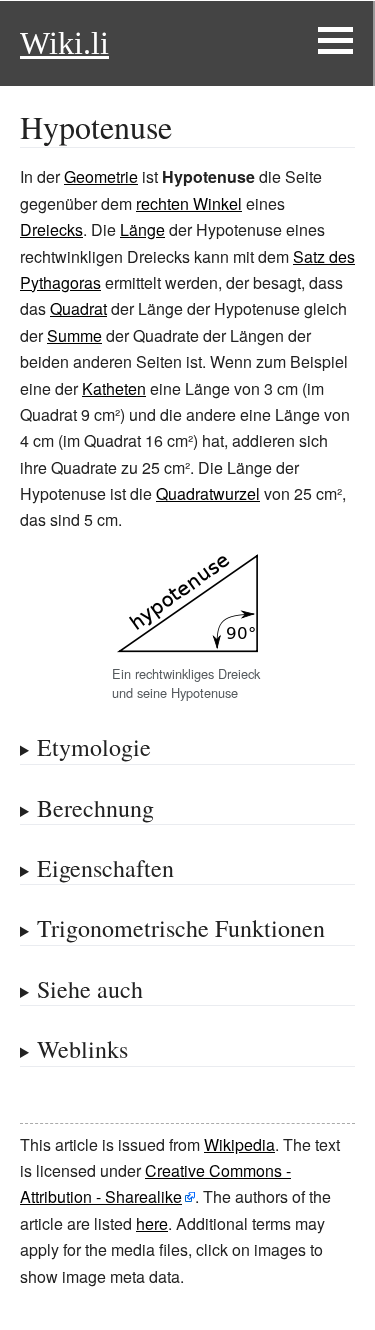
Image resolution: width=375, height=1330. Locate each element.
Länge (142, 229)
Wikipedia (239, 1144)
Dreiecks (51, 229)
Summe (74, 335)
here (152, 1223)
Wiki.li (64, 43)
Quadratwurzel (208, 493)
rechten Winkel (189, 203)
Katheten (114, 388)
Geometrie (101, 176)
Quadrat (78, 308)
